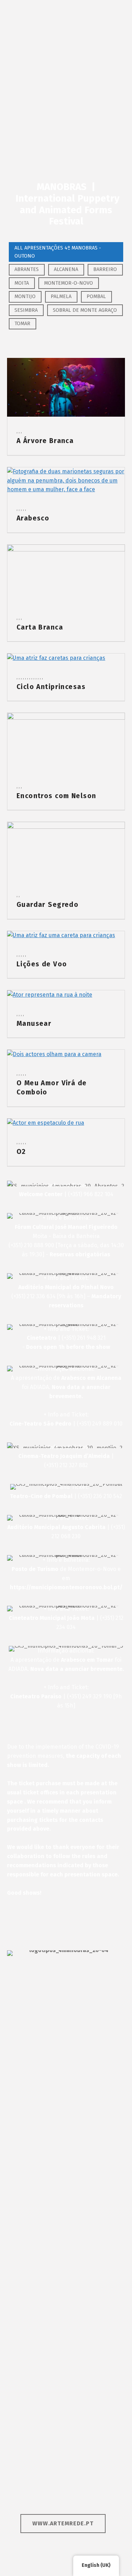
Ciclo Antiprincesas (51, 687)
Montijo (25, 296)
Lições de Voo (42, 964)
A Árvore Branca (45, 441)
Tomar (22, 323)
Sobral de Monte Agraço (85, 310)
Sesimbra (26, 310)
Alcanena (66, 269)
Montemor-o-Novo (68, 283)
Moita (22, 283)
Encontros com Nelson (56, 796)
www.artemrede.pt (63, 2523)
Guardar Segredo (48, 905)
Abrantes (27, 269)
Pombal (96, 296)
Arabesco (33, 518)
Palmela (61, 296)
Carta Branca (40, 627)
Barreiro (105, 269)
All (58, 252)
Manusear (34, 1024)
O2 (21, 1152)
